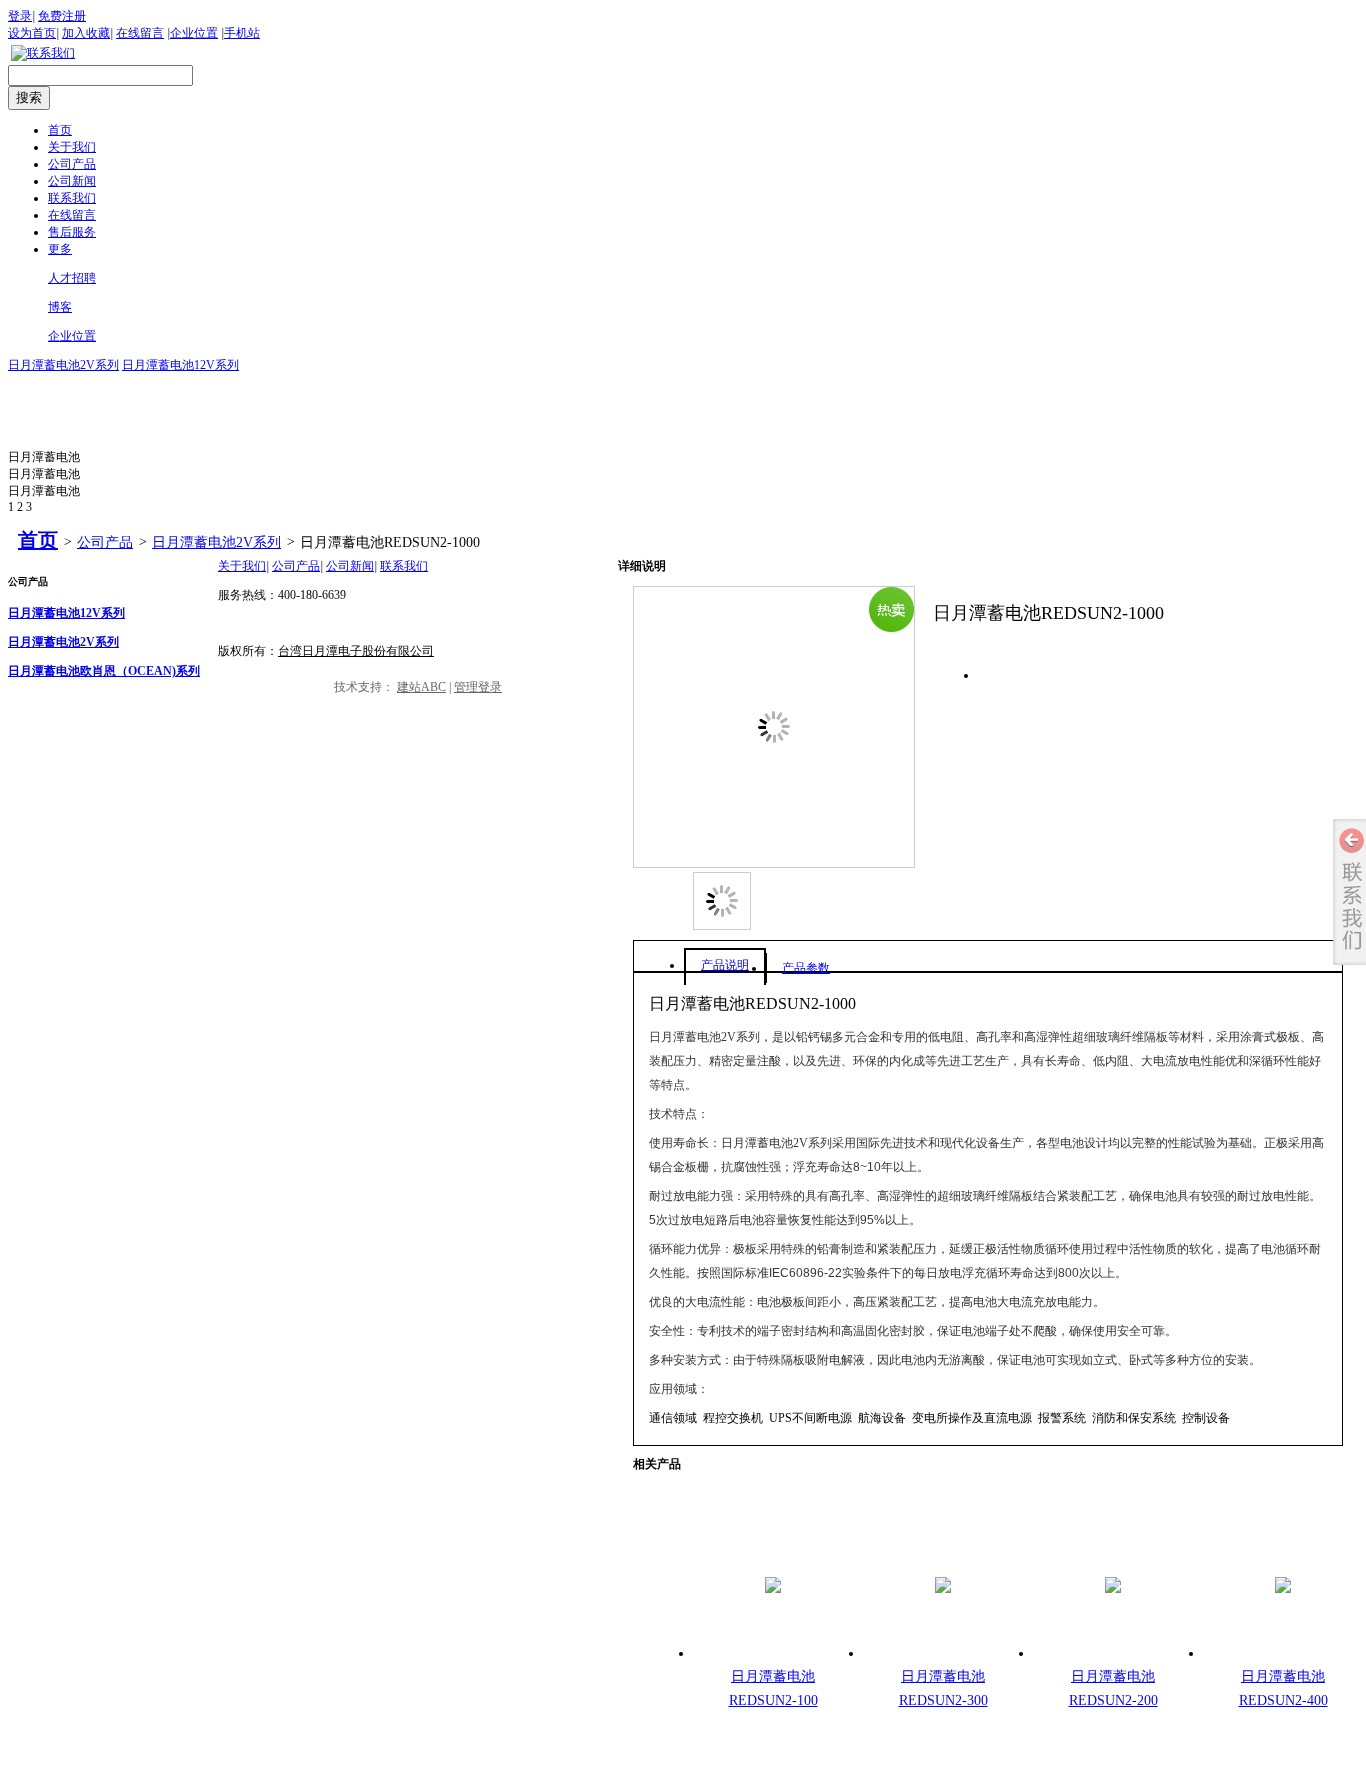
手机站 (242, 33)
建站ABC (421, 687)
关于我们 (242, 566)
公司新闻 (350, 566)
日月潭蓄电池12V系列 (180, 365)
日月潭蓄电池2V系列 (63, 365)
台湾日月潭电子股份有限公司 (356, 651)
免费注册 (62, 16)
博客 (60, 307)
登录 (20, 16)
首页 (38, 540)
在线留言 (140, 33)
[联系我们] (43, 53)
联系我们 (404, 566)
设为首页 (32, 33)
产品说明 (725, 965)
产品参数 (806, 968)
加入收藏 (86, 33)
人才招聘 (72, 278)
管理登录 (478, 687)
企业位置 (194, 33)
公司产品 (105, 542)
